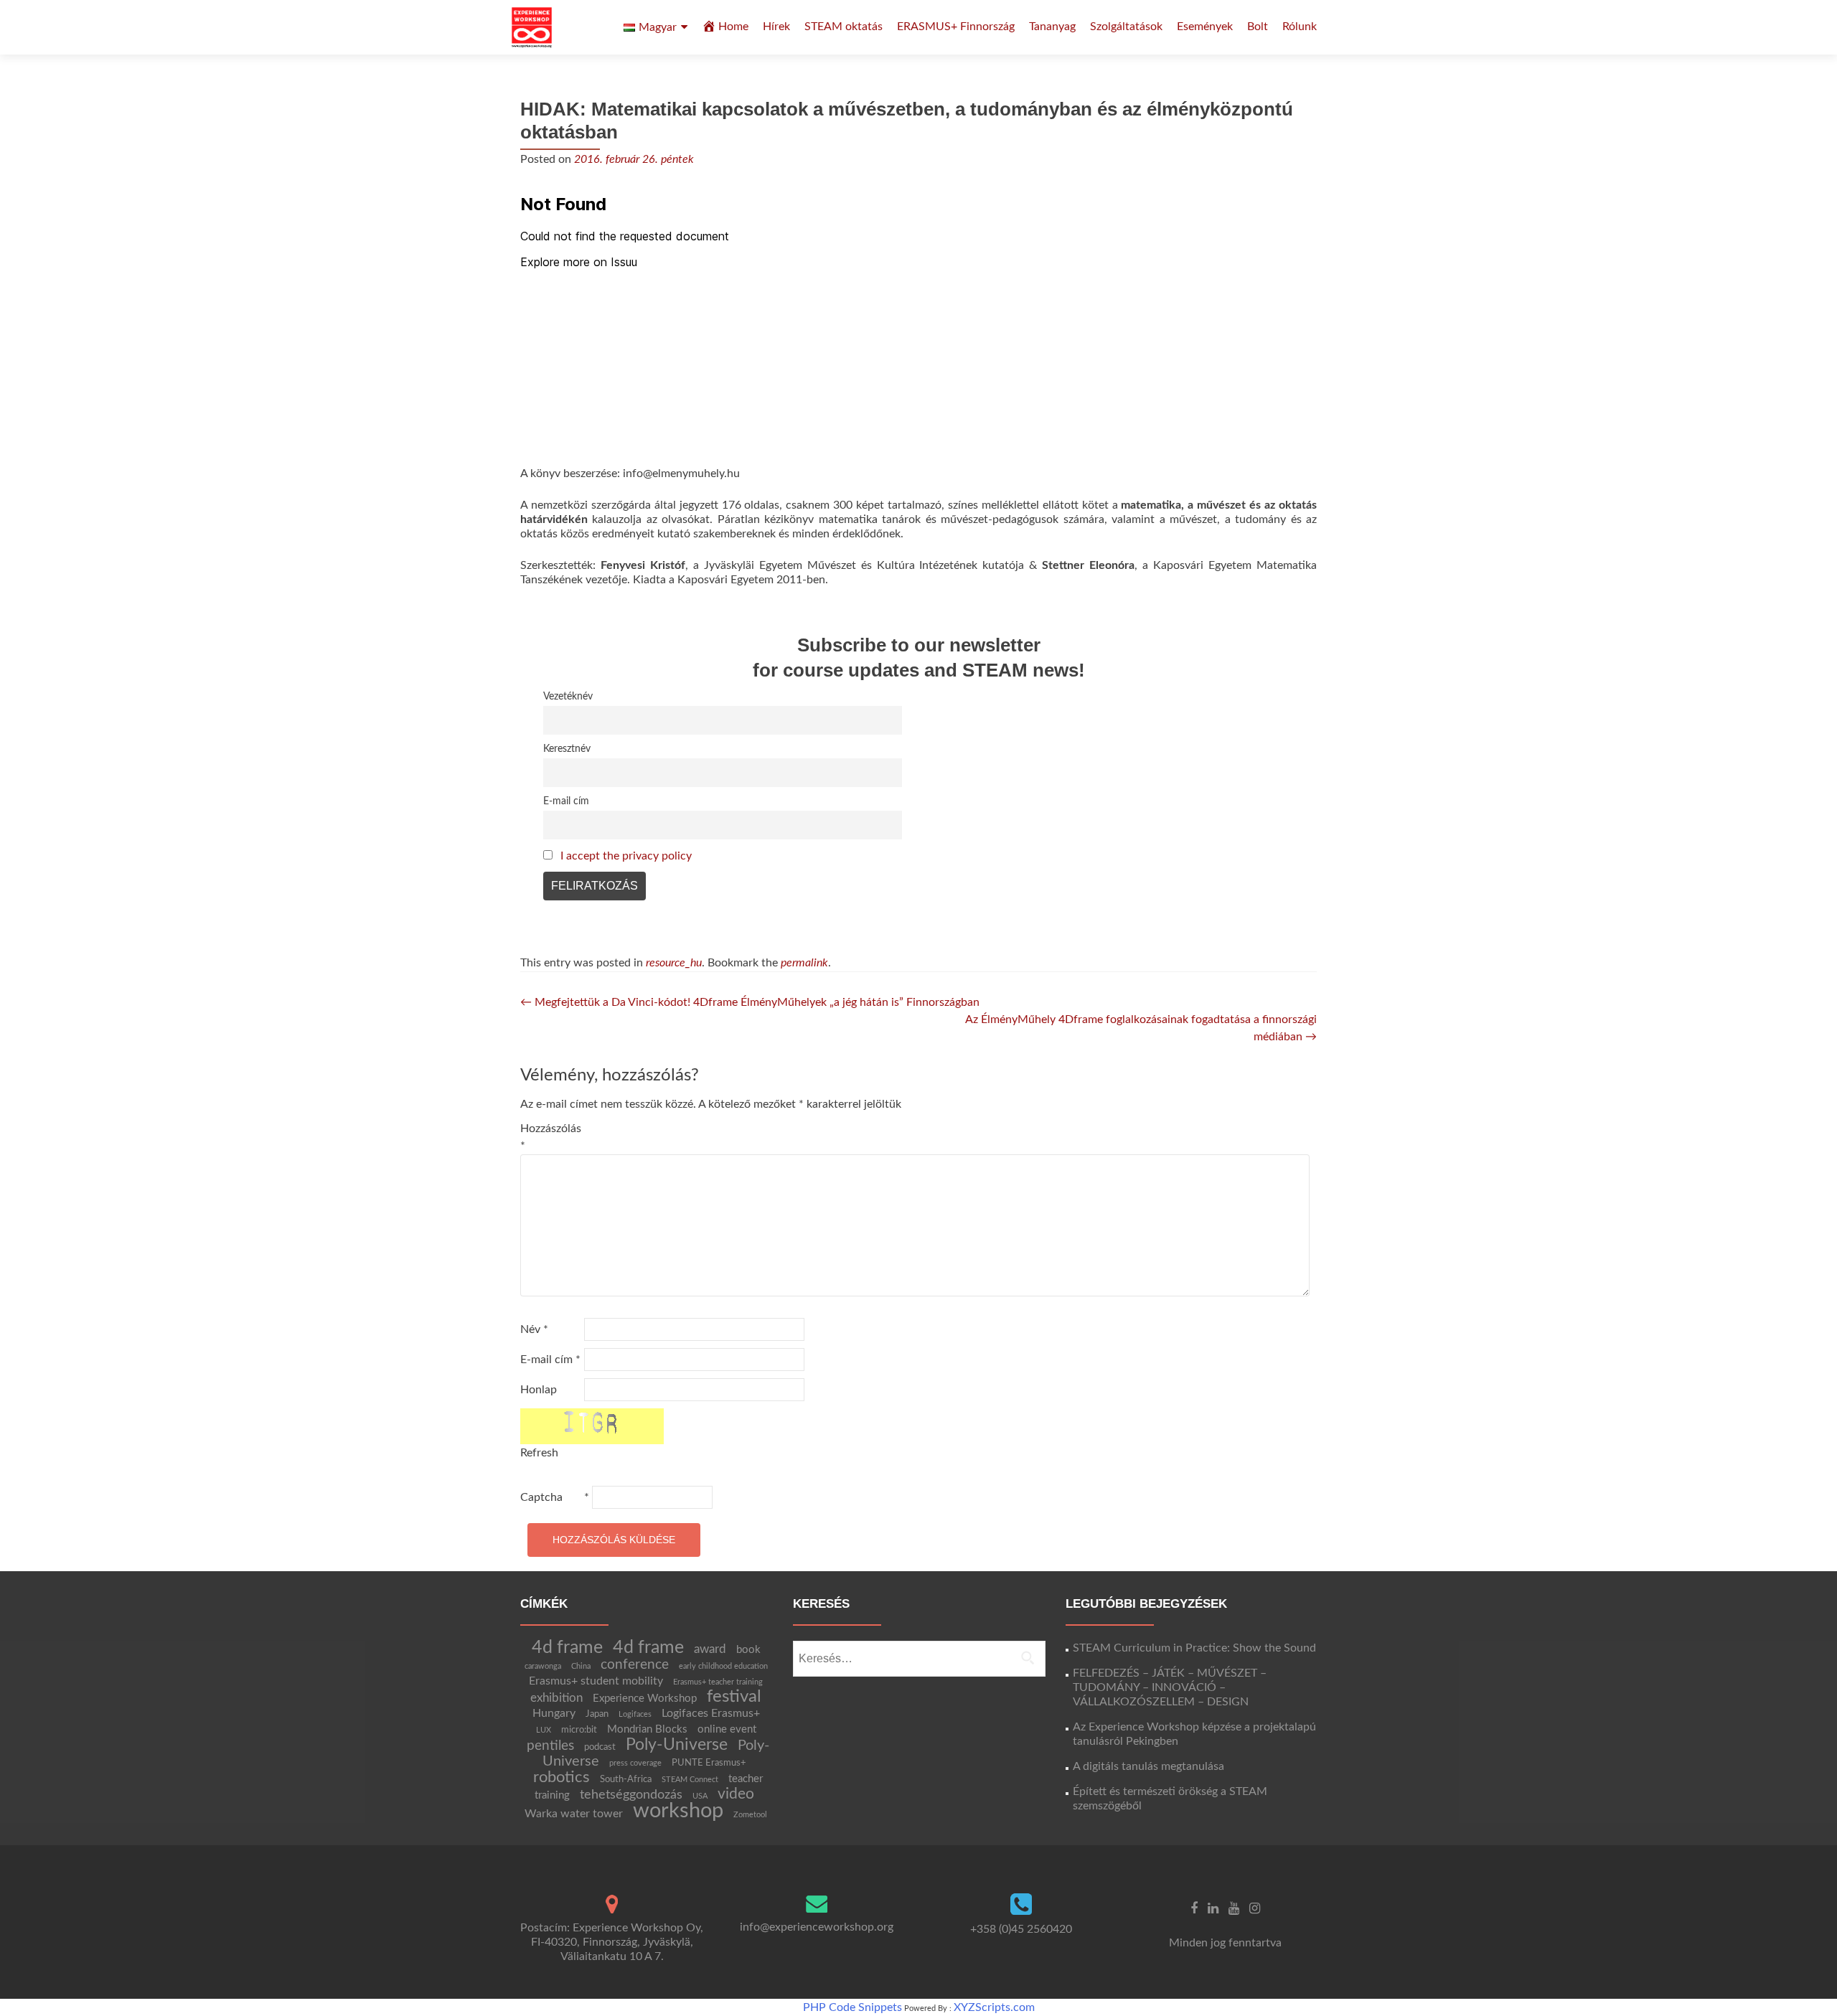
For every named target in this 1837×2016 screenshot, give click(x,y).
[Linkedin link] (1213, 1908)
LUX (544, 1730)
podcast (600, 1747)
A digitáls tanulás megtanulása (1148, 1766)
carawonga (543, 1666)
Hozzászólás (551, 1137)
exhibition (556, 1698)
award (710, 1649)
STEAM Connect (690, 1780)
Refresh (539, 1453)
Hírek (776, 27)
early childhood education (723, 1666)
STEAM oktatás (844, 27)
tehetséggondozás (631, 1795)
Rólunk (1300, 27)
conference (635, 1664)
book (748, 1650)
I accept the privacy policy (626, 856)
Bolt (1258, 27)
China (581, 1666)
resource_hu (674, 963)
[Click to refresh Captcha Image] (592, 1426)
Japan (597, 1714)
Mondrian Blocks (647, 1729)
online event (727, 1729)
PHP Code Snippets (852, 2007)
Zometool (750, 1815)
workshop (678, 1811)
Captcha (541, 1497)
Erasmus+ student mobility (596, 1681)
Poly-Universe (677, 1745)
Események (1205, 27)
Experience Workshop (645, 1699)
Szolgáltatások (1126, 27)
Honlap (539, 1390)
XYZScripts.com (994, 2007)
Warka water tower (574, 1814)
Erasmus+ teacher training (718, 1682)
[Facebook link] (1194, 1908)
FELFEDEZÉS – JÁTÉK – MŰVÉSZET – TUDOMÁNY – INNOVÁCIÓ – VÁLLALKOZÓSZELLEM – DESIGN (1170, 1687)
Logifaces (635, 1714)
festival (734, 1697)
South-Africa (626, 1779)
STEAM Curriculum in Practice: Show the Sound (1194, 1648)
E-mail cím (566, 801)
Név (534, 1329)
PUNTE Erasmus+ (709, 1763)
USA (700, 1796)
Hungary (554, 1713)
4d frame (567, 1648)
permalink (804, 963)
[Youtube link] (1234, 1908)
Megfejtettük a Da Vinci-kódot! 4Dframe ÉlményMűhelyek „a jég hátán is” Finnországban (750, 1002)
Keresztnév (567, 749)
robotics (562, 1777)
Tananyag (1052, 27)
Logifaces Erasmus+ (711, 1713)
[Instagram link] (1255, 1908)
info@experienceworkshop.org (817, 1927)
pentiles (550, 1746)
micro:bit (579, 1730)
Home (733, 27)
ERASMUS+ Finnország (956, 27)
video (736, 1794)
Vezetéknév (568, 696)
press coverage (635, 1763)
